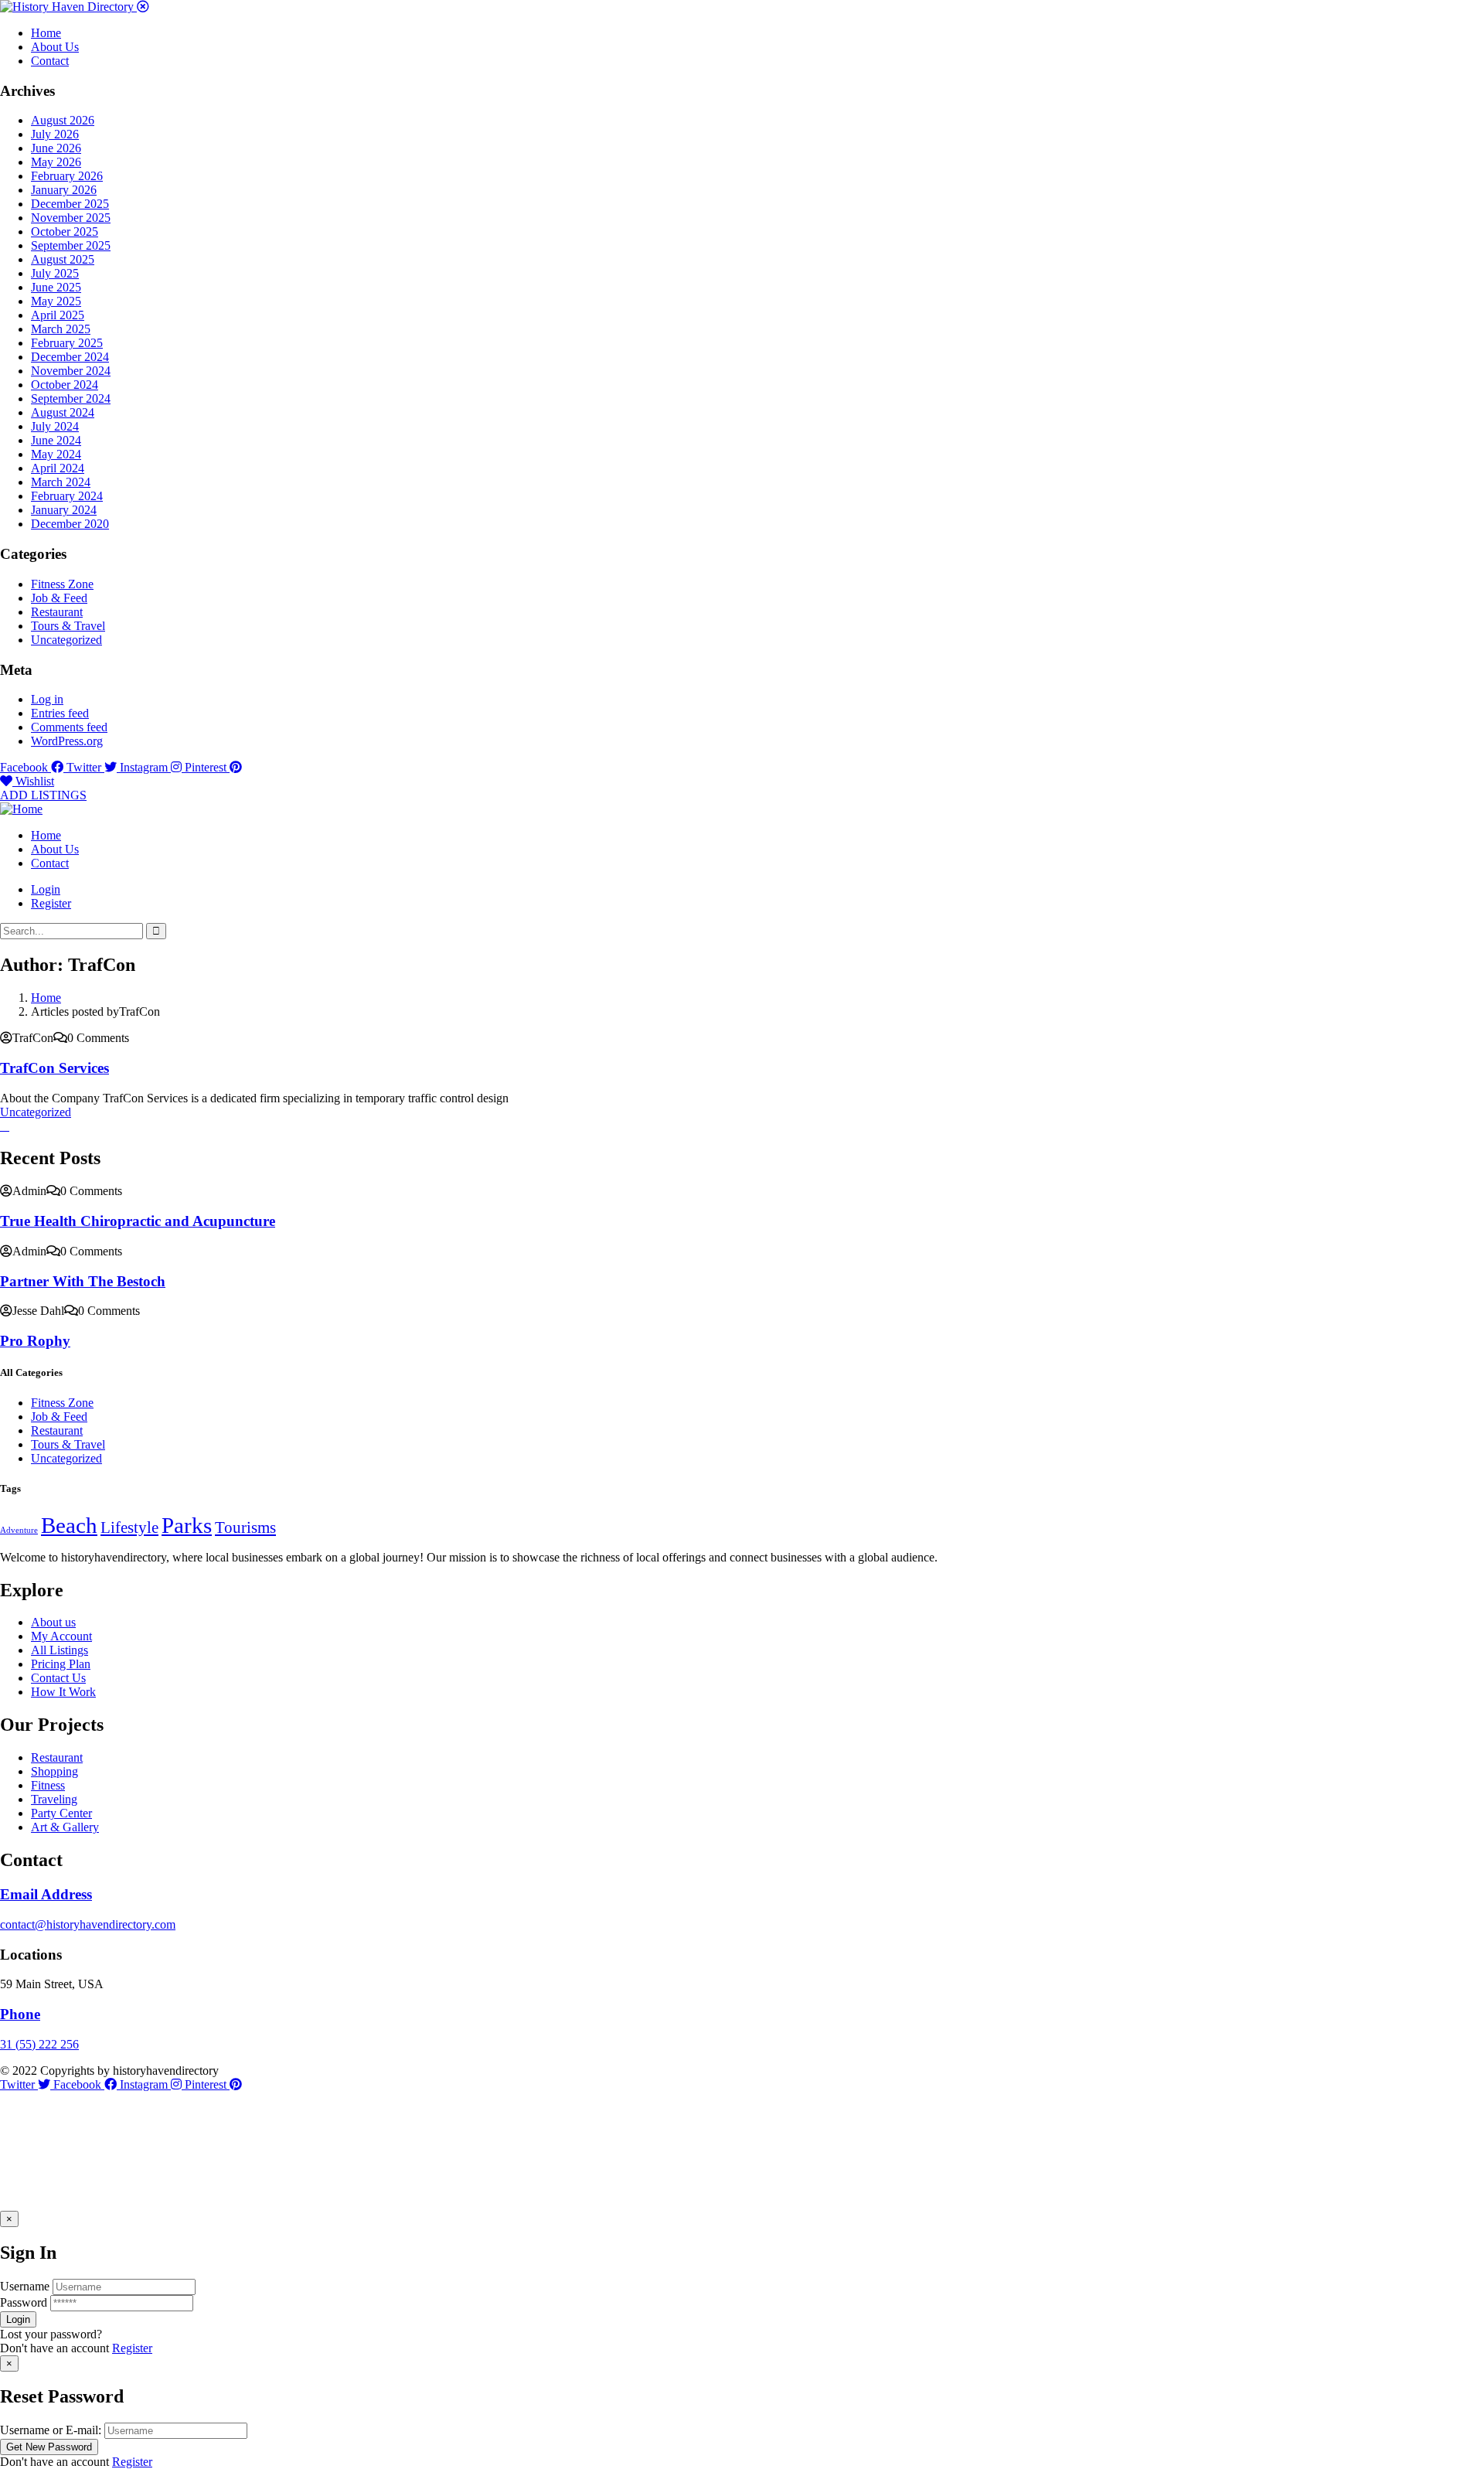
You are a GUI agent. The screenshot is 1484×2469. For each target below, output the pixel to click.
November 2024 (71, 371)
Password (24, 2302)
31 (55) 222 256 (39, 2044)
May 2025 (56, 301)
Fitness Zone (62, 584)
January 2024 (64, 510)
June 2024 (56, 440)
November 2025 (71, 218)
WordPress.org (67, 741)
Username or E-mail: (51, 2430)
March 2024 (61, 482)
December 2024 (70, 357)
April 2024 (58, 468)
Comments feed (69, 727)
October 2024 (65, 385)
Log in (47, 699)
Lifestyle (129, 1527)
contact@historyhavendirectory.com (88, 1924)
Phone (20, 2014)
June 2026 (56, 148)
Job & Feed (59, 598)
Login (46, 889)
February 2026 (67, 176)
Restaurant (57, 612)
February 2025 (67, 343)
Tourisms (245, 1527)
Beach (69, 1525)
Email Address (46, 1894)
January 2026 (64, 190)
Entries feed (60, 713)
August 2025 (63, 259)
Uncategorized (66, 640)
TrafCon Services (54, 1068)
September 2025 (71, 245)
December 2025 (70, 204)
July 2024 (55, 426)
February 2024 (67, 496)
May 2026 (56, 162)
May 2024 (56, 454)
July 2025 (55, 273)
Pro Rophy (35, 1341)
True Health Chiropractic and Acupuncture (138, 1221)
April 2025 (58, 315)
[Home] (21, 809)
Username (25, 2286)
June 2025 (56, 287)
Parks (187, 1525)
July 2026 (55, 134)
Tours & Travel (68, 626)
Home (46, 998)
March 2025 (61, 329)
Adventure (19, 1530)
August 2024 (63, 412)
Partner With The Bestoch (83, 1281)
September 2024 (71, 398)
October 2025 (65, 232)
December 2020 (70, 524)
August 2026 (63, 120)
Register (132, 2348)
